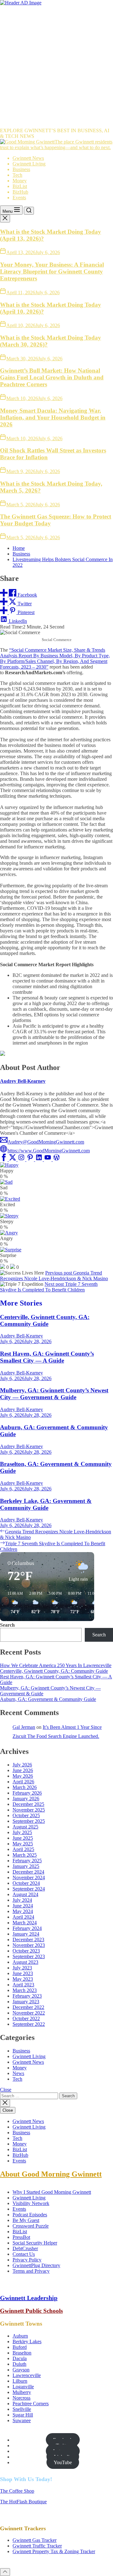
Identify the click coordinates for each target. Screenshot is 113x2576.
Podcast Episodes (30, 2215)
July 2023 (22, 1968)
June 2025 (23, 1838)
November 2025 (29, 1810)
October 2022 (26, 2018)
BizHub (20, 192)
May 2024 (23, 1911)
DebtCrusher (25, 2248)
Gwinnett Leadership (29, 2298)
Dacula (20, 2358)
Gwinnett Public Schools (31, 2311)
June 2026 (23, 1770)
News (18, 2073)
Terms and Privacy (31, 2271)
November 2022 (29, 2013)
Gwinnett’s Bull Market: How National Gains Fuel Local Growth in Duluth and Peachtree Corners (52, 377)
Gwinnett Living (29, 164)
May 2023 (23, 1979)
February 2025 (27, 1861)
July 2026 (22, 1765)
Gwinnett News (28, 158)
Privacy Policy (27, 2260)
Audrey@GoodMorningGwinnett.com (46, 1142)
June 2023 (23, 1973)
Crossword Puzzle (31, 2226)
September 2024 (29, 1889)
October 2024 (26, 1883)
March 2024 (25, 1923)
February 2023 (27, 1996)
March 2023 (25, 1990)
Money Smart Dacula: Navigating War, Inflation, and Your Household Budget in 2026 (53, 417)
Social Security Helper (35, 2243)
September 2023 (29, 1956)
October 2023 (26, 1951)
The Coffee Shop (17, 2491)
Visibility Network (31, 2203)
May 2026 (23, 1776)
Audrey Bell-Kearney (23, 1081)
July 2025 (22, 1832)
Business (21, 169)
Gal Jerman (24, 1727)
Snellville (22, 2409)
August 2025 (25, 1827)
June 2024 (23, 1906)
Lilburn (20, 2381)
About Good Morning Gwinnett (51, 2174)
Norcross (22, 2398)
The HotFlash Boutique (23, 2502)
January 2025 (26, 1866)
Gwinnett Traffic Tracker (37, 2546)
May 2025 (23, 1844)
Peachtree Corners (31, 2404)
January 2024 (26, 1934)
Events (19, 198)
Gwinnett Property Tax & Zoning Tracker (54, 2551)
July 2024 (22, 1900)
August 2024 (25, 1894)
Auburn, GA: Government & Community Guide (48, 1699)
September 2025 (29, 1821)
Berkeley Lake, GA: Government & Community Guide (46, 1504)
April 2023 (23, 1985)
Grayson (21, 2370)
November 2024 (29, 1877)
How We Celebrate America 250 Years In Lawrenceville (56, 1665)
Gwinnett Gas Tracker (35, 2540)
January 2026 (26, 1799)
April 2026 (23, 1782)
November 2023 (29, 1945)
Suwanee (22, 2420)
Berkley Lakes (27, 2341)
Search (7, 1625)
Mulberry (22, 2392)
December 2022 (28, 2007)
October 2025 (26, 1815)
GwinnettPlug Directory (36, 2265)
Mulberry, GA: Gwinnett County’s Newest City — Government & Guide (54, 1394)
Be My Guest (26, 2220)
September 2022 (29, 2024)
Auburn (20, 2336)
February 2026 (27, 1793)
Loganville (23, 2387)
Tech (17, 175)
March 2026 (25, 1787)
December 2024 (28, 1872)
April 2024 (23, 1917)
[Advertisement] (56, 65)
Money (20, 181)
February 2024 (27, 1928)
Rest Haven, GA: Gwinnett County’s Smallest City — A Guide (47, 1357)
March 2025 (25, 1855)
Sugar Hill (23, 2415)
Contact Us (24, 2254)
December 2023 (28, 1940)
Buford (20, 2347)
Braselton (22, 2353)
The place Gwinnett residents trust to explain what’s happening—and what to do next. (56, 145)
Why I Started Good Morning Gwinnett (52, 2192)
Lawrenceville (27, 2375)
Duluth (19, 2364)
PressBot (21, 2237)
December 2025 (28, 1804)
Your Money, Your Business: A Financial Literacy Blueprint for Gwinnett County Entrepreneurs (52, 271)
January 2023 (26, 2002)
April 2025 (23, 1849)
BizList (20, 186)
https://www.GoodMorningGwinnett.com (49, 1151)
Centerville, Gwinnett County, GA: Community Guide (45, 1320)
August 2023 (25, 1962)
